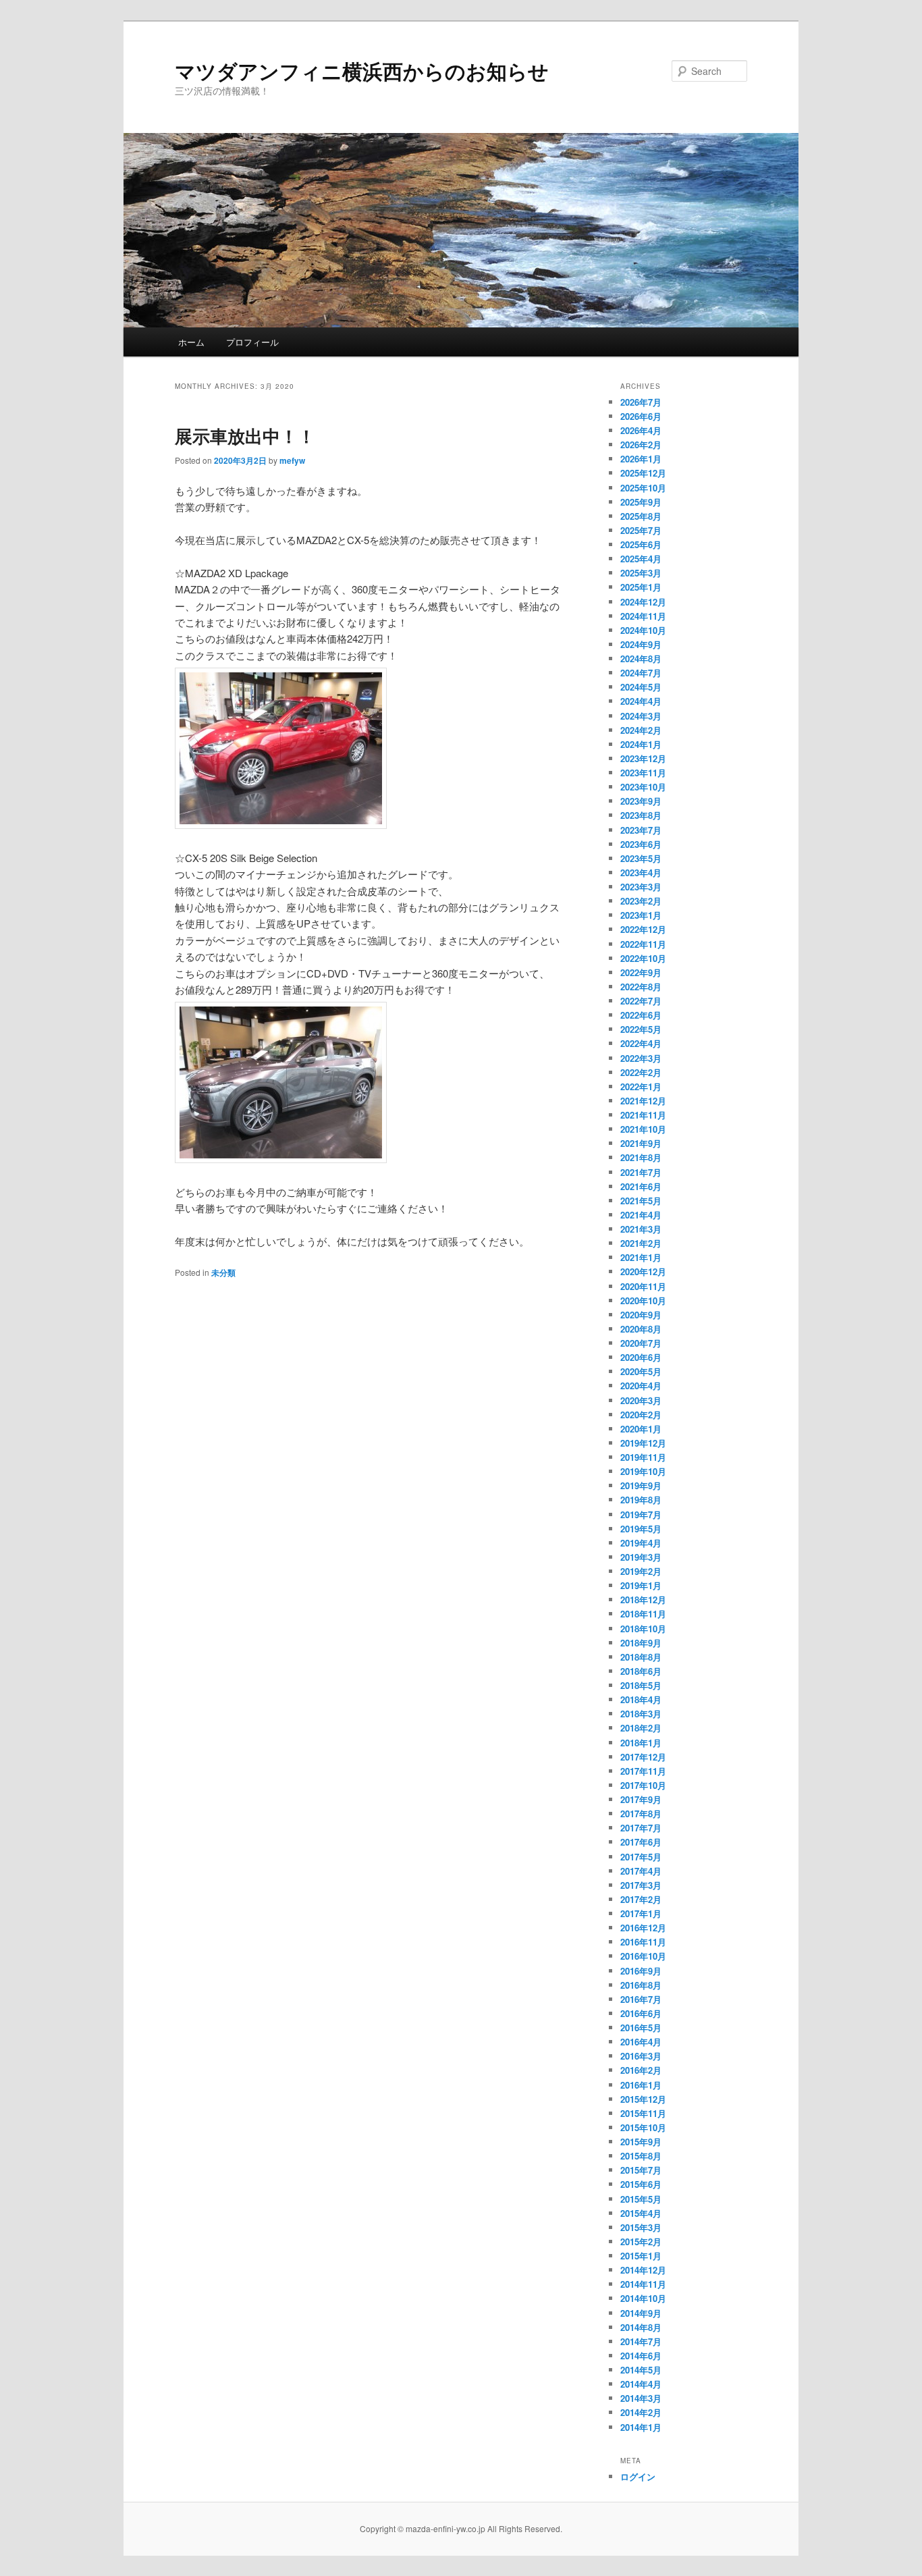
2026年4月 (641, 430)
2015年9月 (641, 2142)
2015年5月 (641, 2199)
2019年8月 (641, 1500)
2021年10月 (643, 1129)
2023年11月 (643, 773)
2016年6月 (641, 2013)
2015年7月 (641, 2170)
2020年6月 (641, 1357)
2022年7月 (641, 1001)
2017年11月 (643, 1771)
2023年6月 (641, 844)
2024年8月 (641, 659)
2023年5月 (641, 858)
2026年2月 (641, 445)
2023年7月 (641, 830)
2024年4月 (641, 701)
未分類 (223, 1272)
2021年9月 (641, 1143)
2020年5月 (641, 1371)
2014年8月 (641, 2327)
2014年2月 (641, 2412)
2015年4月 (641, 2213)
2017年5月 (641, 1857)
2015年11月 (643, 2113)
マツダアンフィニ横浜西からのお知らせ (362, 71)
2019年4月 (641, 1543)
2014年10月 (643, 2298)
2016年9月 (641, 1971)
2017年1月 (641, 1913)
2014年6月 (641, 2356)
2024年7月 (641, 673)
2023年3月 (641, 887)
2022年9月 (641, 972)
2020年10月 (643, 1300)
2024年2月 (641, 730)
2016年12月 (643, 1928)
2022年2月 (641, 1072)
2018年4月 (641, 1699)
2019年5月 (641, 1529)
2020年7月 (641, 1343)
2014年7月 (641, 2341)
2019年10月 (643, 1471)
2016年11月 (643, 1942)
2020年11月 (643, 1286)
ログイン (638, 2476)
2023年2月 (641, 901)
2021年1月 (641, 1257)
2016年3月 (641, 2056)
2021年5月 (641, 1201)
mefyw (292, 460)
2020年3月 (641, 1400)
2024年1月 (641, 744)
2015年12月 (643, 2099)
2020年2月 (641, 1415)
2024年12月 (643, 602)
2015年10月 (643, 2127)
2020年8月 (641, 1329)
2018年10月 (643, 1629)
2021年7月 (641, 1172)
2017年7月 (641, 1828)
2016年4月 (641, 2042)
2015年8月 (641, 2156)
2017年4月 (641, 1871)
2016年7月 (641, 1999)
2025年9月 (641, 502)
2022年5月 (641, 1029)
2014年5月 (641, 2370)
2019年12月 (643, 1443)
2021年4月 (641, 1215)
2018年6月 (641, 1671)
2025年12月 (643, 473)
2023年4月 (641, 873)
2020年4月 (641, 1386)
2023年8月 (641, 815)
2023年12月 (643, 758)
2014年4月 (641, 2384)
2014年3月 (641, 2398)
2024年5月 (641, 687)
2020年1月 (641, 1429)
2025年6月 (641, 544)
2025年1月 (641, 587)
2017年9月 (641, 1799)
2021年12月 (643, 1101)
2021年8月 (641, 1157)
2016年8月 (641, 1985)
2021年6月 (641, 1186)
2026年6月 (641, 416)
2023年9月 (641, 801)
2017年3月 (641, 1885)
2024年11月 (643, 616)
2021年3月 (641, 1229)
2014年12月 (643, 2270)
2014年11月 (643, 2284)
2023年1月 (641, 915)
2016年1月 (641, 2085)
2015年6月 (641, 2184)
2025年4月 (641, 559)
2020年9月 (641, 1315)
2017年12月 (643, 1757)
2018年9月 (641, 1643)
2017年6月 (641, 1842)
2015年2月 (641, 2242)
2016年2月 (641, 2070)
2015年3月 (641, 2227)
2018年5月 (641, 1685)
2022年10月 (643, 958)
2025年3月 (641, 573)
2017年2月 (641, 1899)
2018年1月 (641, 1743)
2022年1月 (641, 1086)
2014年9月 (641, 2313)
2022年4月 (641, 1043)
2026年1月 (641, 459)
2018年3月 (641, 1714)
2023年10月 (643, 787)
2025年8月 (641, 516)
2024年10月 (643, 630)
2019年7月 (641, 1514)
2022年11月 (643, 944)
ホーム (191, 342)
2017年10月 (643, 1785)
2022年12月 (643, 929)
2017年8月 (641, 1814)
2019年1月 (641, 1585)
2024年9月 (641, 644)
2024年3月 (641, 716)
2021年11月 (643, 1115)
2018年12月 (643, 1600)
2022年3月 (641, 1058)
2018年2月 (641, 1728)
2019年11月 (643, 1457)
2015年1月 (641, 2256)
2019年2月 (641, 1571)
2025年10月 (643, 488)
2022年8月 (641, 987)
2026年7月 (641, 402)
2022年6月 (641, 1015)
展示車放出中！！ (245, 436)
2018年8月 (641, 1657)
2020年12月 (643, 1271)
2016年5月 (641, 2028)
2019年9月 (641, 1485)
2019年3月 (641, 1557)
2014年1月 (641, 2427)
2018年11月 (643, 1614)
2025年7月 (641, 530)
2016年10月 (643, 1956)
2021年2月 (641, 1243)
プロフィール (252, 342)
